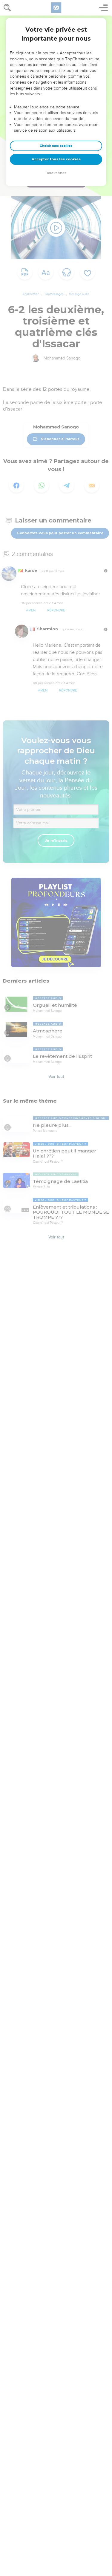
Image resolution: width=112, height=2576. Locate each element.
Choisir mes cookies (56, 146)
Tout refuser (56, 173)
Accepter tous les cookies (56, 159)
